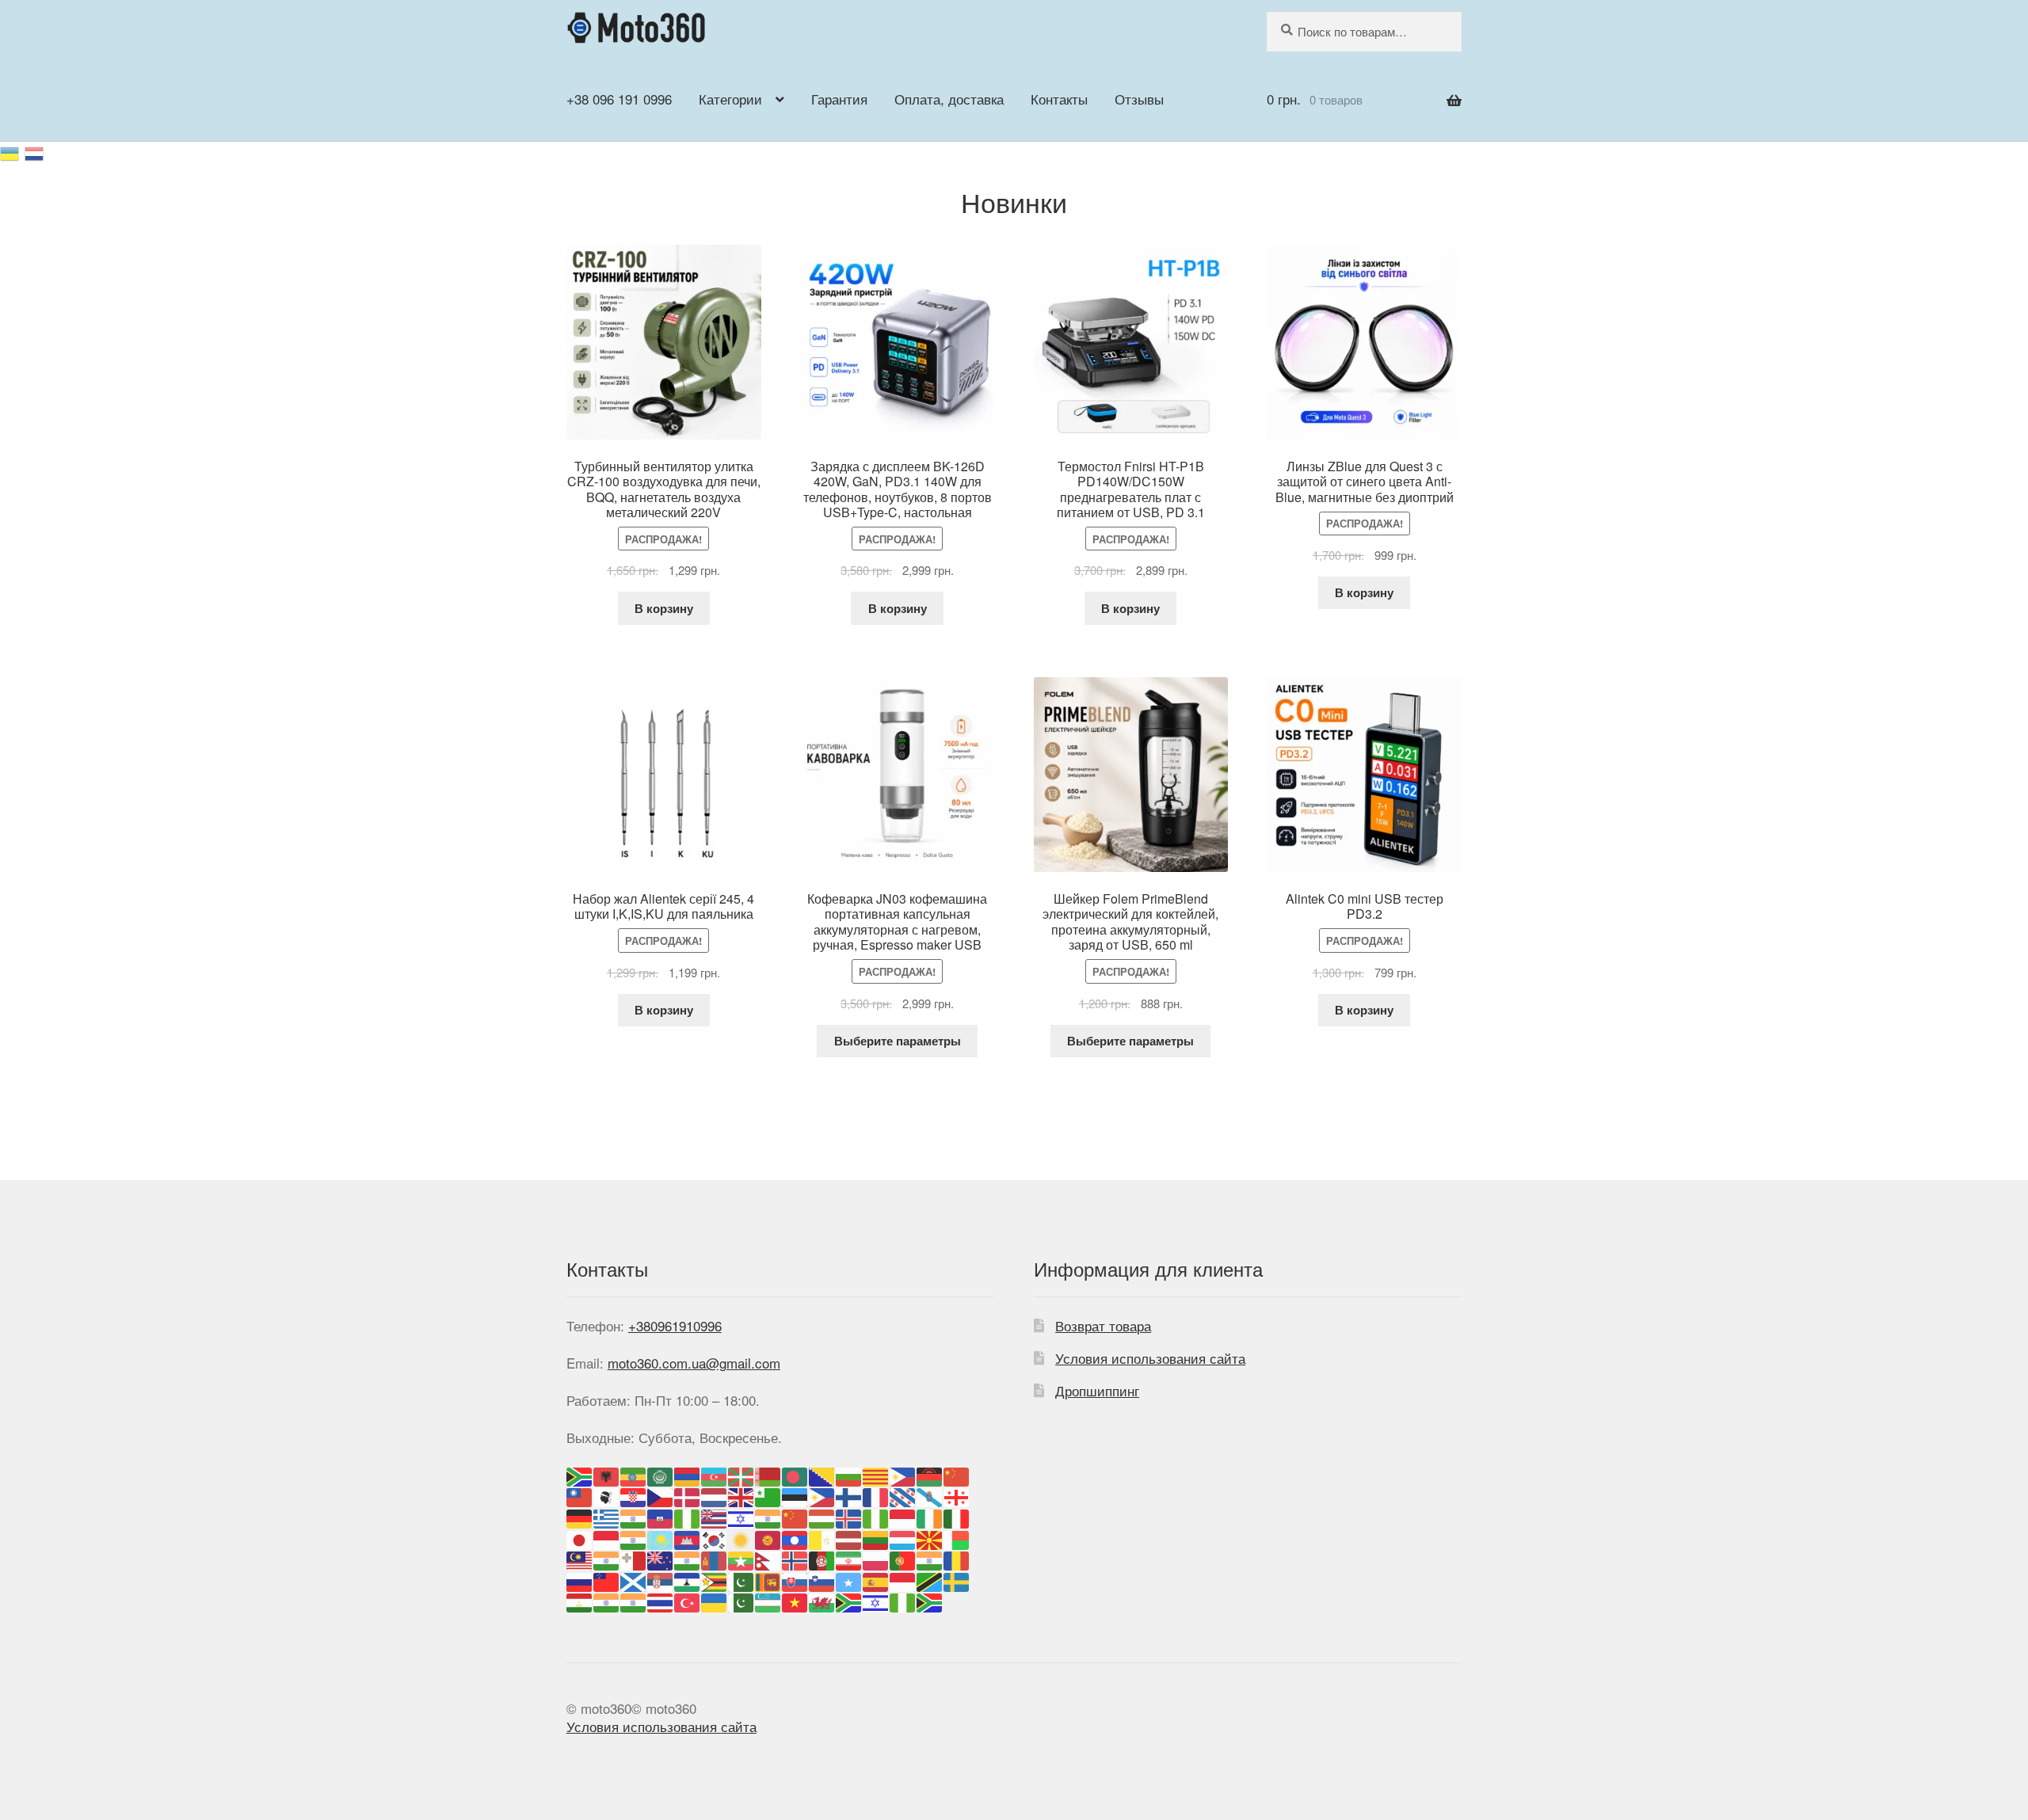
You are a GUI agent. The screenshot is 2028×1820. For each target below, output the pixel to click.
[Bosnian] (822, 1474)
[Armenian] (688, 1474)
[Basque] (741, 1474)
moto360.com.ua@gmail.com (694, 1363)
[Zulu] (930, 1601)
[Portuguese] (903, 1559)
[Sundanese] (903, 1580)
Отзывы (1139, 99)
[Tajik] (580, 1601)
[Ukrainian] (12, 151)
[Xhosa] (849, 1601)
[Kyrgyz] (768, 1538)
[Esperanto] (768, 1496)
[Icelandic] (849, 1516)
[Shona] (715, 1580)
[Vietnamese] (795, 1601)
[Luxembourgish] (903, 1538)
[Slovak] (795, 1580)
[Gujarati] (634, 1516)
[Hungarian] (822, 1516)
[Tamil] (607, 1601)
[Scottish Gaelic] (634, 1580)
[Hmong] (795, 1516)
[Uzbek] (768, 1601)
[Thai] (661, 1601)
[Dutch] (715, 1496)
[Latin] (822, 1538)
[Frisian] (903, 1496)
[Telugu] (634, 1601)
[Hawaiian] (715, 1516)
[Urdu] (741, 1601)
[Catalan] (876, 1474)
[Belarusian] (768, 1474)
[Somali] (849, 1580)
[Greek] (607, 1516)
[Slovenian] (822, 1580)
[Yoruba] (903, 1601)
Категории (730, 99)
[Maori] (661, 1559)
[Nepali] (768, 1559)
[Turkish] (688, 1601)
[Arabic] (661, 1474)
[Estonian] (795, 1496)
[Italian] (957, 1516)
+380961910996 (675, 1325)
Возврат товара (1103, 1325)
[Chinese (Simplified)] (957, 1474)
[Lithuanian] (876, 1538)
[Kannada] (634, 1538)
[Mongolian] (715, 1559)
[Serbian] (661, 1580)
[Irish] (930, 1516)
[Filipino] (822, 1496)
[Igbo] (876, 1516)
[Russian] (35, 151)
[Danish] (688, 1496)
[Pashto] (822, 1559)
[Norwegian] (795, 1559)
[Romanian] (957, 1559)
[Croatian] (634, 1496)
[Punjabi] (930, 1559)
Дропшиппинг (1097, 1390)
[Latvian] (849, 1538)
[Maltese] (634, 1559)
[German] (580, 1516)
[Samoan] (607, 1580)
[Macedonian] (930, 1538)
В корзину (664, 608)
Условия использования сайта (1150, 1358)
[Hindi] (768, 1516)
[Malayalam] (607, 1559)
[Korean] (715, 1538)
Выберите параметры (898, 1041)
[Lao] (795, 1538)
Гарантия (839, 99)
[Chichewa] (930, 1474)
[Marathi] (688, 1559)
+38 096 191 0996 (619, 99)
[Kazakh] (661, 1538)
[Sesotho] (688, 1580)
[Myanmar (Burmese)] (741, 1559)
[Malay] (580, 1559)
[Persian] (849, 1559)
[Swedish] (957, 1580)
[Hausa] (688, 1516)
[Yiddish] (876, 1601)
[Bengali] (795, 1474)
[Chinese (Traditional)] (580, 1496)
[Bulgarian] (849, 1474)
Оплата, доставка (949, 99)
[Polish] (876, 1559)
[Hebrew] (741, 1516)
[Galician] (930, 1496)
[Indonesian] (903, 1516)
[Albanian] (607, 1474)
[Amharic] (634, 1474)
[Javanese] (607, 1538)
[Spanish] (876, 1580)
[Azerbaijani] (715, 1474)
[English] (741, 1496)
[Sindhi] (741, 1580)
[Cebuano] (903, 1474)
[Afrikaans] (580, 1474)
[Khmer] (688, 1538)
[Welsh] (822, 1601)
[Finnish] (849, 1496)
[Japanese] (580, 1538)
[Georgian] (957, 1496)
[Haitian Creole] (661, 1516)
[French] (876, 1496)
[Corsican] (607, 1496)
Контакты (1059, 99)
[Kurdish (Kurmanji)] (741, 1538)
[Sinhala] (768, 1580)
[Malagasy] (957, 1538)
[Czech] (661, 1496)
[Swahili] (930, 1580)
